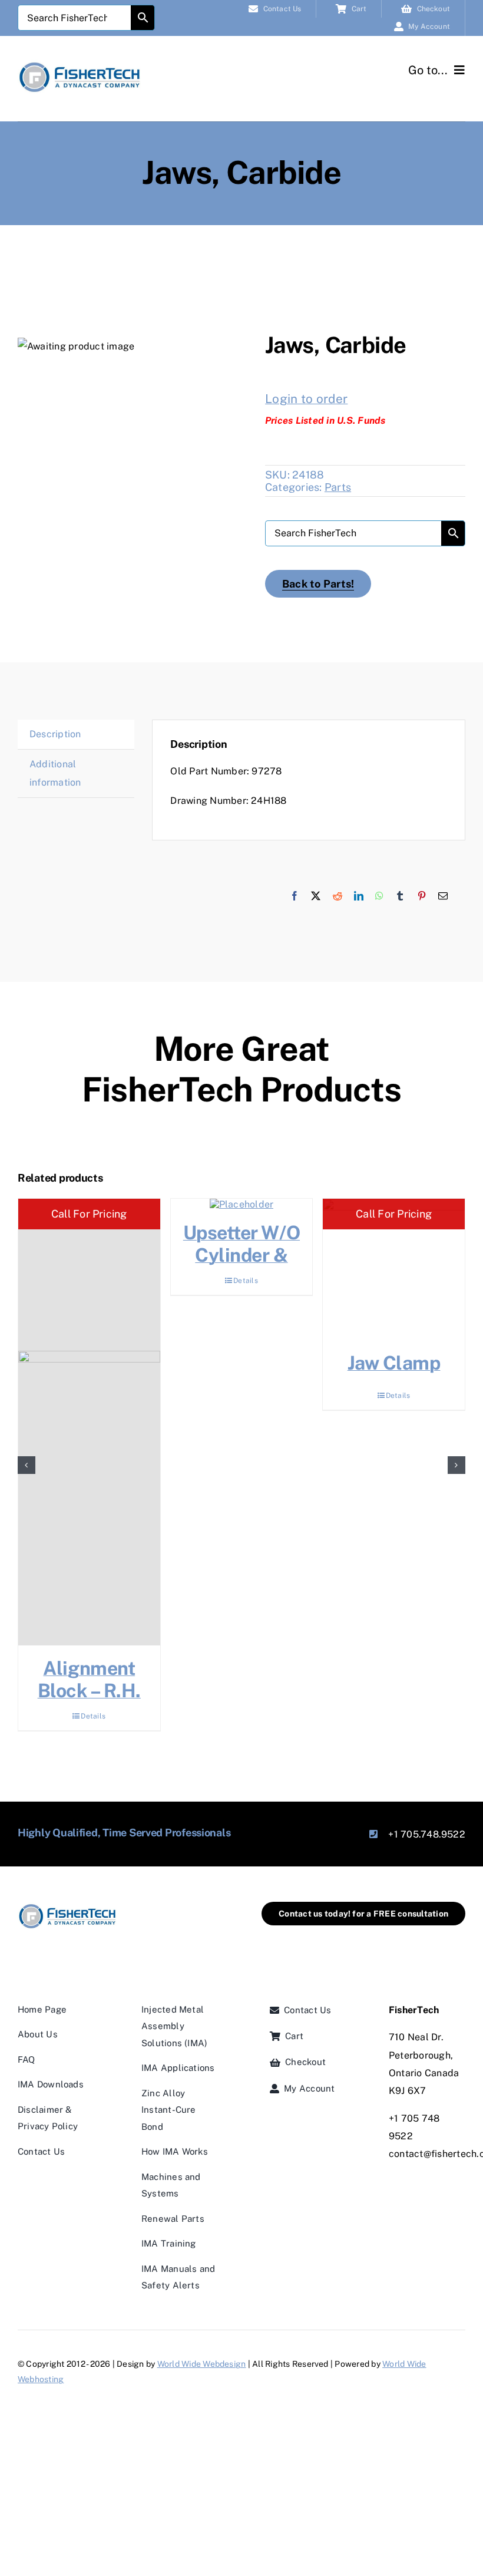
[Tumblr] (400, 896)
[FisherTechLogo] (80, 64)
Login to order (306, 399)
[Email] (443, 896)
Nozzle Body (399, 1363)
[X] (316, 896)
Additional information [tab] (55, 773)
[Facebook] (295, 896)
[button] (27, 1457)
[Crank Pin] (94, 1422)
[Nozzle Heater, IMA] (247, 1270)
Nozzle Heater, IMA (246, 1374)
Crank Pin (94, 1668)
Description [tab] (55, 734)
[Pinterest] (422, 896)
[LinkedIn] (359, 896)
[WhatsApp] (379, 896)
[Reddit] (338, 896)
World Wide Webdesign (202, 2348)
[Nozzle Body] (398, 1270)
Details (98, 1701)
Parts (338, 487)
